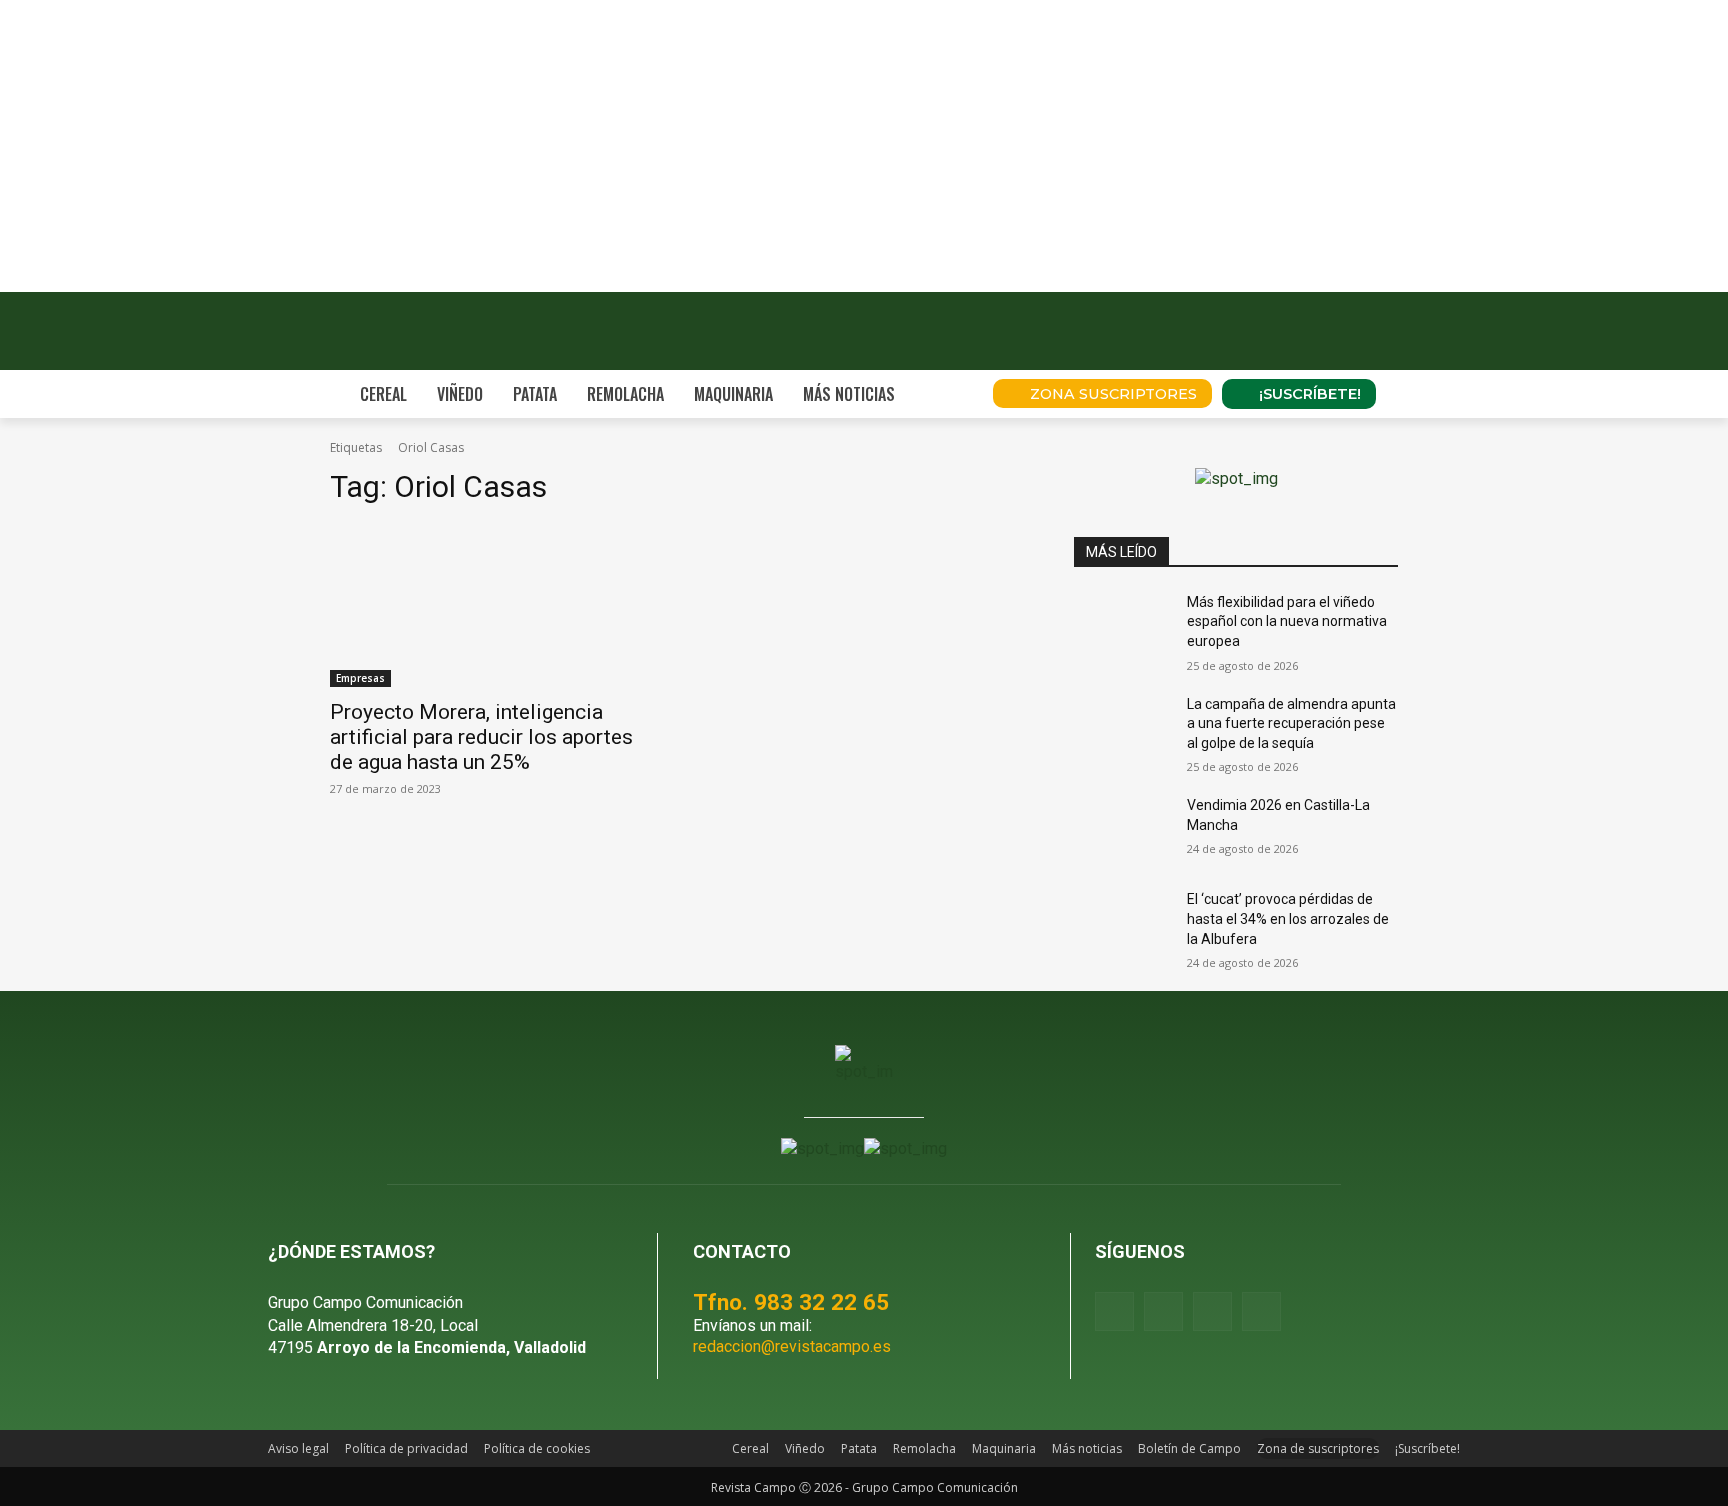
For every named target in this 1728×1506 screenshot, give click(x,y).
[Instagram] (1163, 1311)
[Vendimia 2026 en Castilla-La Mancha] (1122, 830)
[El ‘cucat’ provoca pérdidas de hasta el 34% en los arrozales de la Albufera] (1122, 924)
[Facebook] (1114, 1311)
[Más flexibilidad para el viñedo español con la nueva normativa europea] (1122, 627)
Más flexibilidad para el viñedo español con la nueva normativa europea (1287, 621)
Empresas (360, 678)
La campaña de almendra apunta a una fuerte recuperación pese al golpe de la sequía (1291, 723)
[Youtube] (1212, 1311)
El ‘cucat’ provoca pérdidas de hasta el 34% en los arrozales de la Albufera (1288, 918)
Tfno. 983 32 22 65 (791, 1302)
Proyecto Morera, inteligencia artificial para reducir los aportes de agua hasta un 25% (481, 737)
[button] (950, 394)
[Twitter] (1261, 1311)
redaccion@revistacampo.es (792, 1346)
